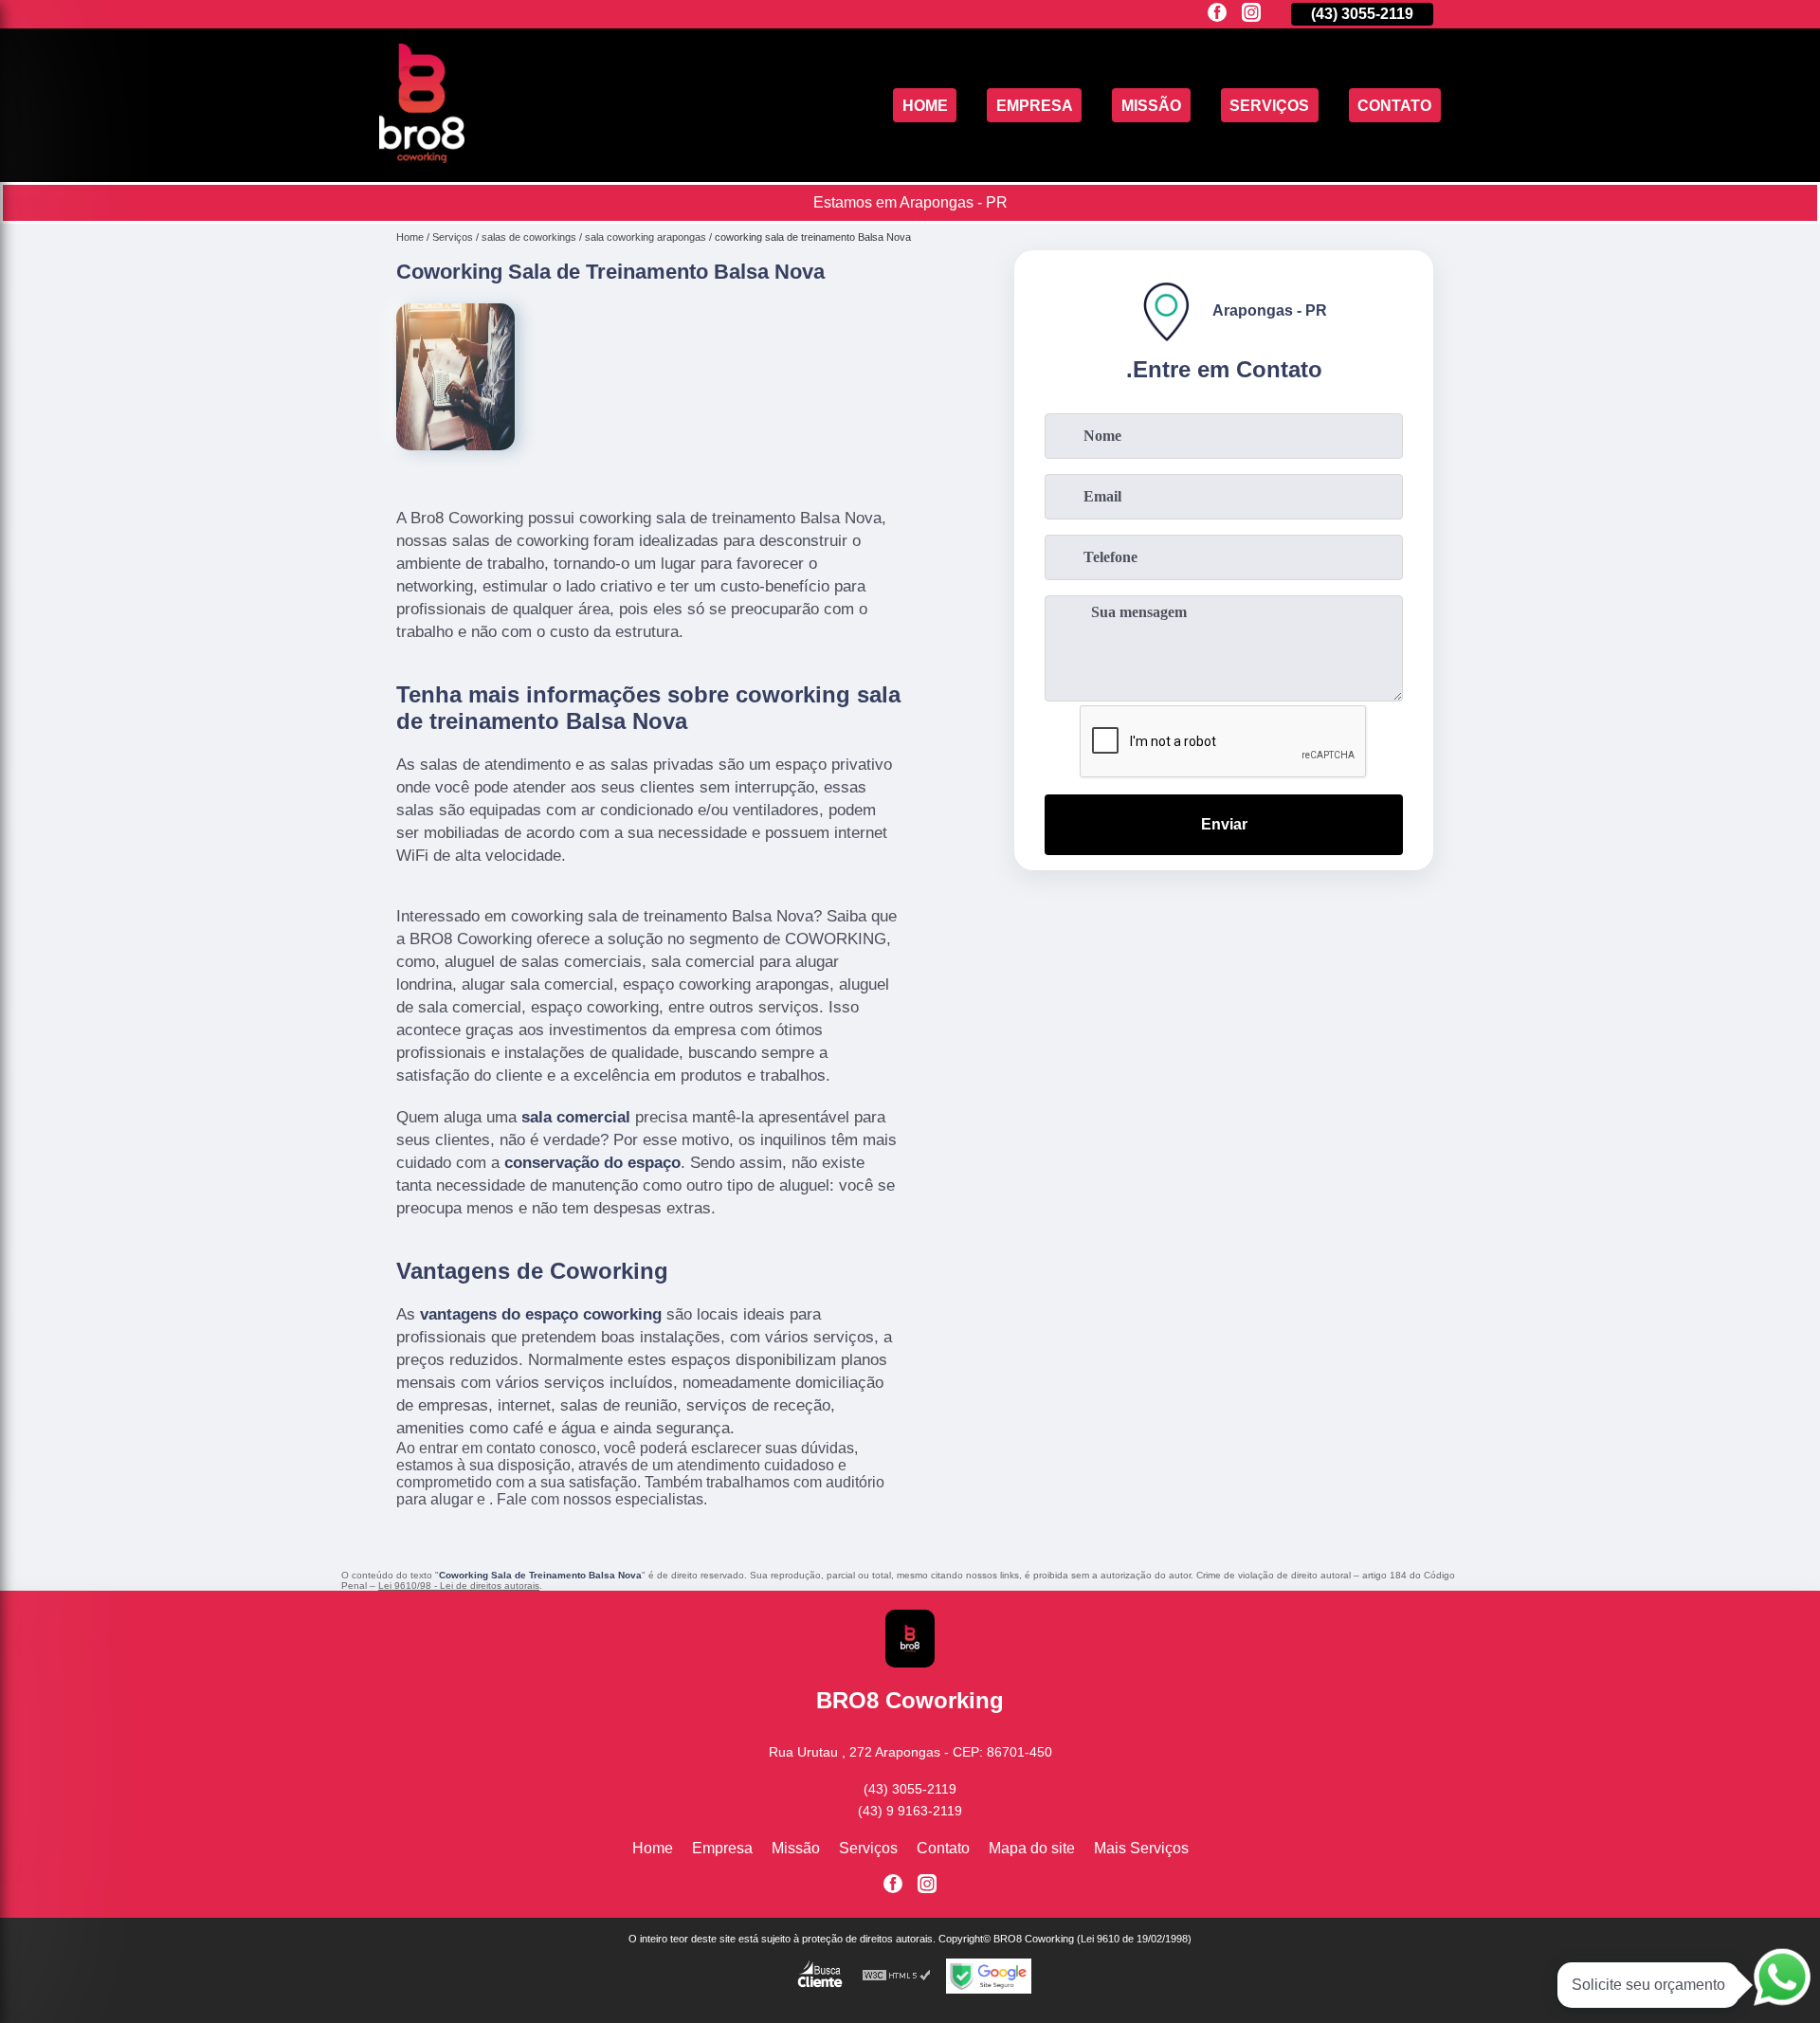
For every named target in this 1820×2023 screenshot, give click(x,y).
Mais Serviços (1141, 1848)
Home (925, 105)
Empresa (1035, 105)
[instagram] (1251, 14)
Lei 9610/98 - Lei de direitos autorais (459, 1586)
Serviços (1269, 105)
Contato (1394, 105)
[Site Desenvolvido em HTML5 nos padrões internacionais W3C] (897, 1976)
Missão (1151, 105)
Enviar (1224, 824)
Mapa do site (1032, 1848)
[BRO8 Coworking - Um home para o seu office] (422, 158)
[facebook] (1217, 14)
